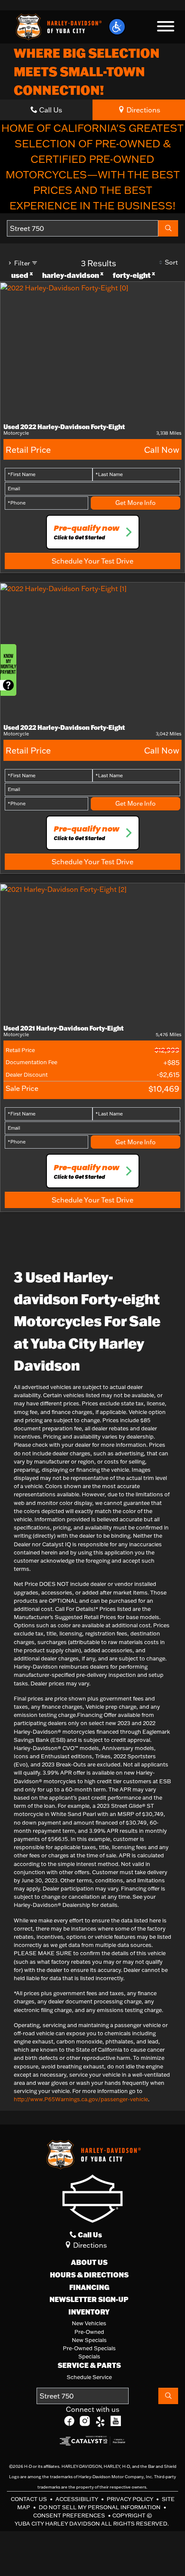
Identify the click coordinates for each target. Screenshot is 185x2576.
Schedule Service (89, 2377)
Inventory (89, 2312)
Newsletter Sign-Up (89, 2299)
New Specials (89, 2340)
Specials (89, 2356)
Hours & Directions (89, 2275)
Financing (89, 2287)
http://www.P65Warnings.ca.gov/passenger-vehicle (81, 2099)
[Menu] (166, 28)
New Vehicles (89, 2323)
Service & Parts (89, 2365)
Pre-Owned (89, 2332)
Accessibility (77, 2499)
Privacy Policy (131, 2499)
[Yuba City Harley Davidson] (58, 26)
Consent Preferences (69, 2515)
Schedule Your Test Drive (92, 561)
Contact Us (29, 2499)
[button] (117, 27)
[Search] (168, 228)
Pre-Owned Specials (89, 2348)
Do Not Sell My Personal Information (100, 2507)
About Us (89, 2262)
